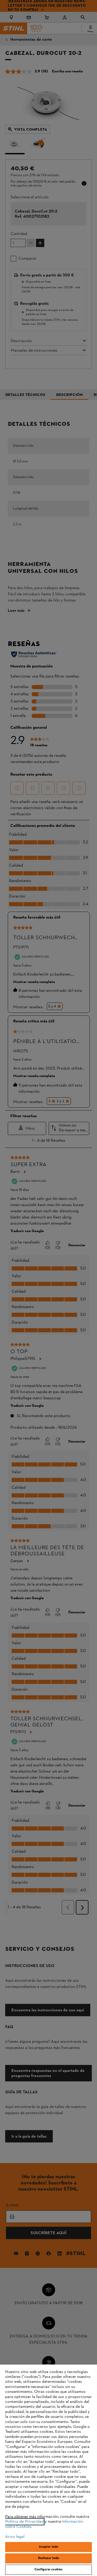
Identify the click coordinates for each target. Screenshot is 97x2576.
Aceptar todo (49, 2547)
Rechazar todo (49, 2558)
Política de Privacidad (24, 2522)
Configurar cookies (48, 2570)
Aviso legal (15, 2537)
